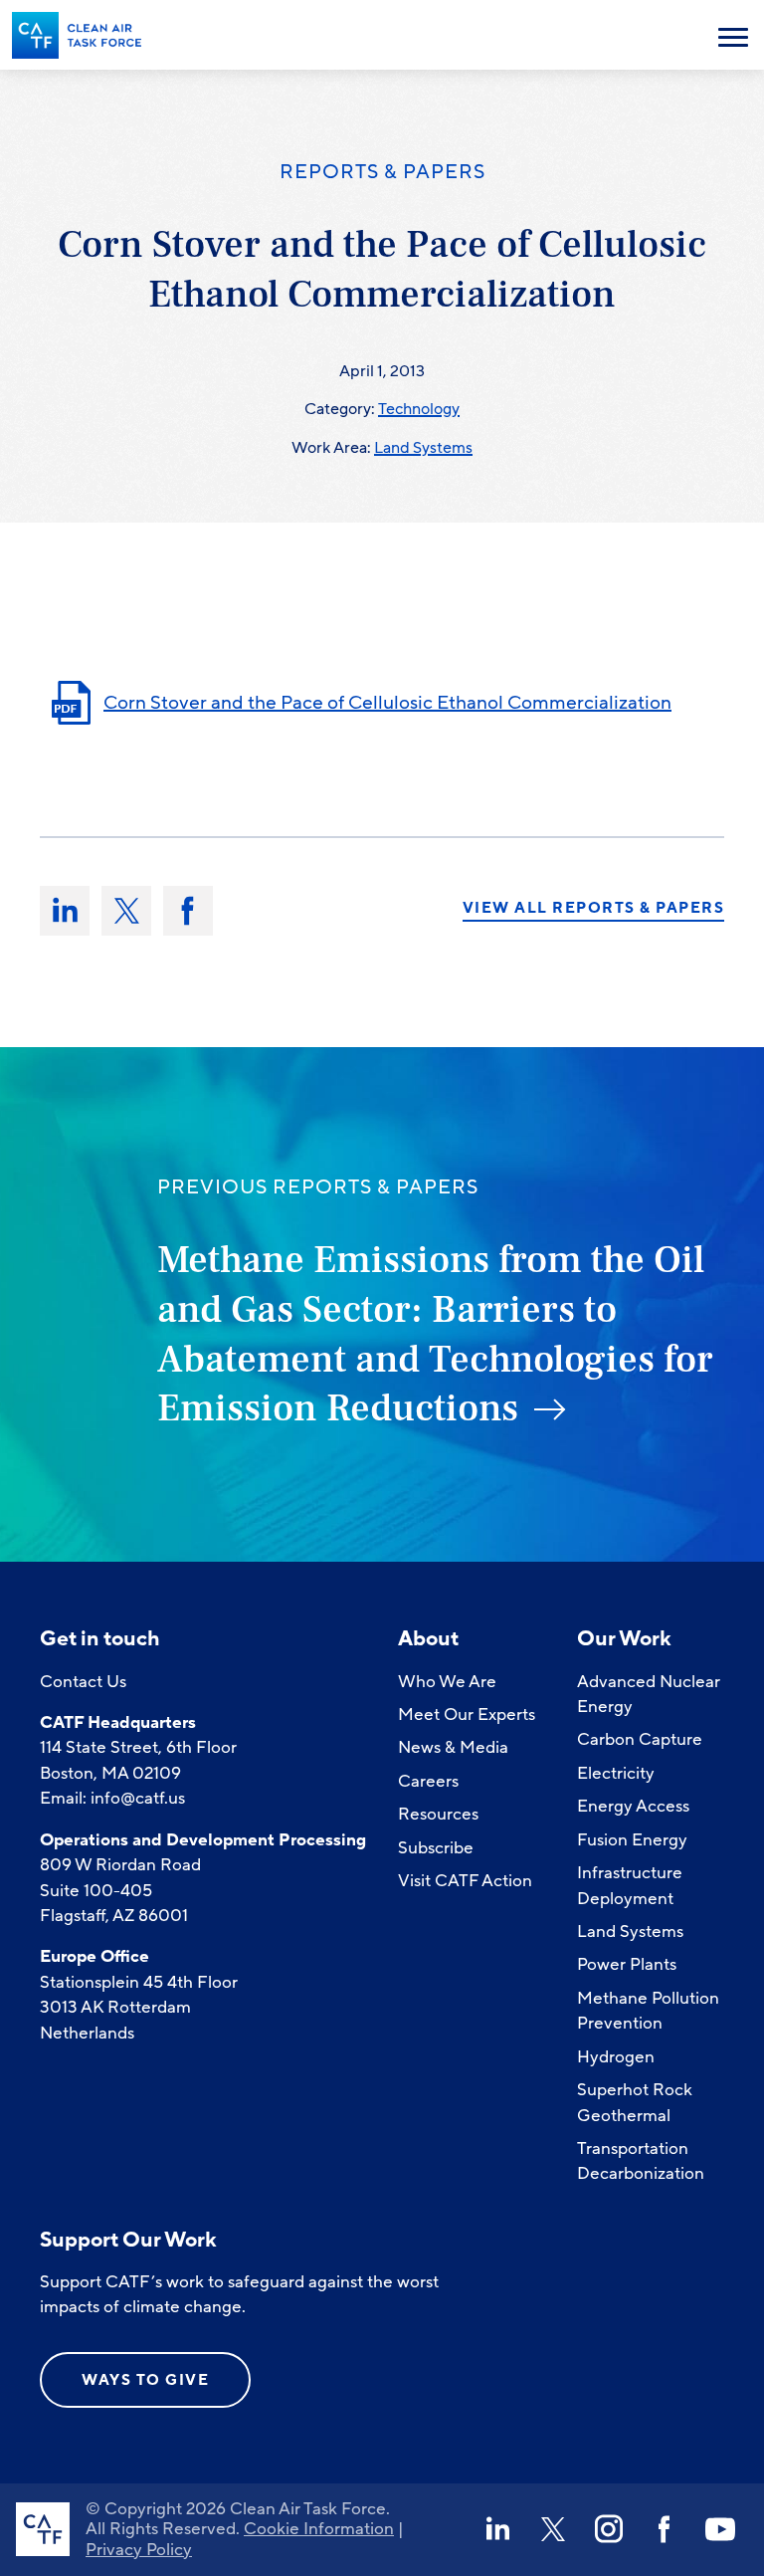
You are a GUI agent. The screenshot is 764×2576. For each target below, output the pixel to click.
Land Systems (423, 448)
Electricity (616, 1773)
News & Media (453, 1747)
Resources (438, 1814)
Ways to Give (145, 2380)
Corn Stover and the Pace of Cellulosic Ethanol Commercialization (387, 703)
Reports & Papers (382, 172)
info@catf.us (138, 1798)
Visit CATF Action (465, 1881)
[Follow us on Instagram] (609, 2529)
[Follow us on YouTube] (720, 2529)
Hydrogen (616, 2057)
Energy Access (633, 1806)
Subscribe (436, 1848)
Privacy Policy (139, 2550)
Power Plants (627, 1964)
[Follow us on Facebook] (665, 2529)
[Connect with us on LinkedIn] (497, 2529)
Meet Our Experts (467, 1715)
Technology (419, 409)
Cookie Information (319, 2529)
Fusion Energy (632, 1840)
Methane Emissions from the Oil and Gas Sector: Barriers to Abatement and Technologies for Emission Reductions (435, 1335)
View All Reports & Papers (594, 908)
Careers (428, 1781)
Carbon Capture (640, 1739)
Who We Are (447, 1682)
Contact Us (83, 1682)
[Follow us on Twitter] (553, 2529)
